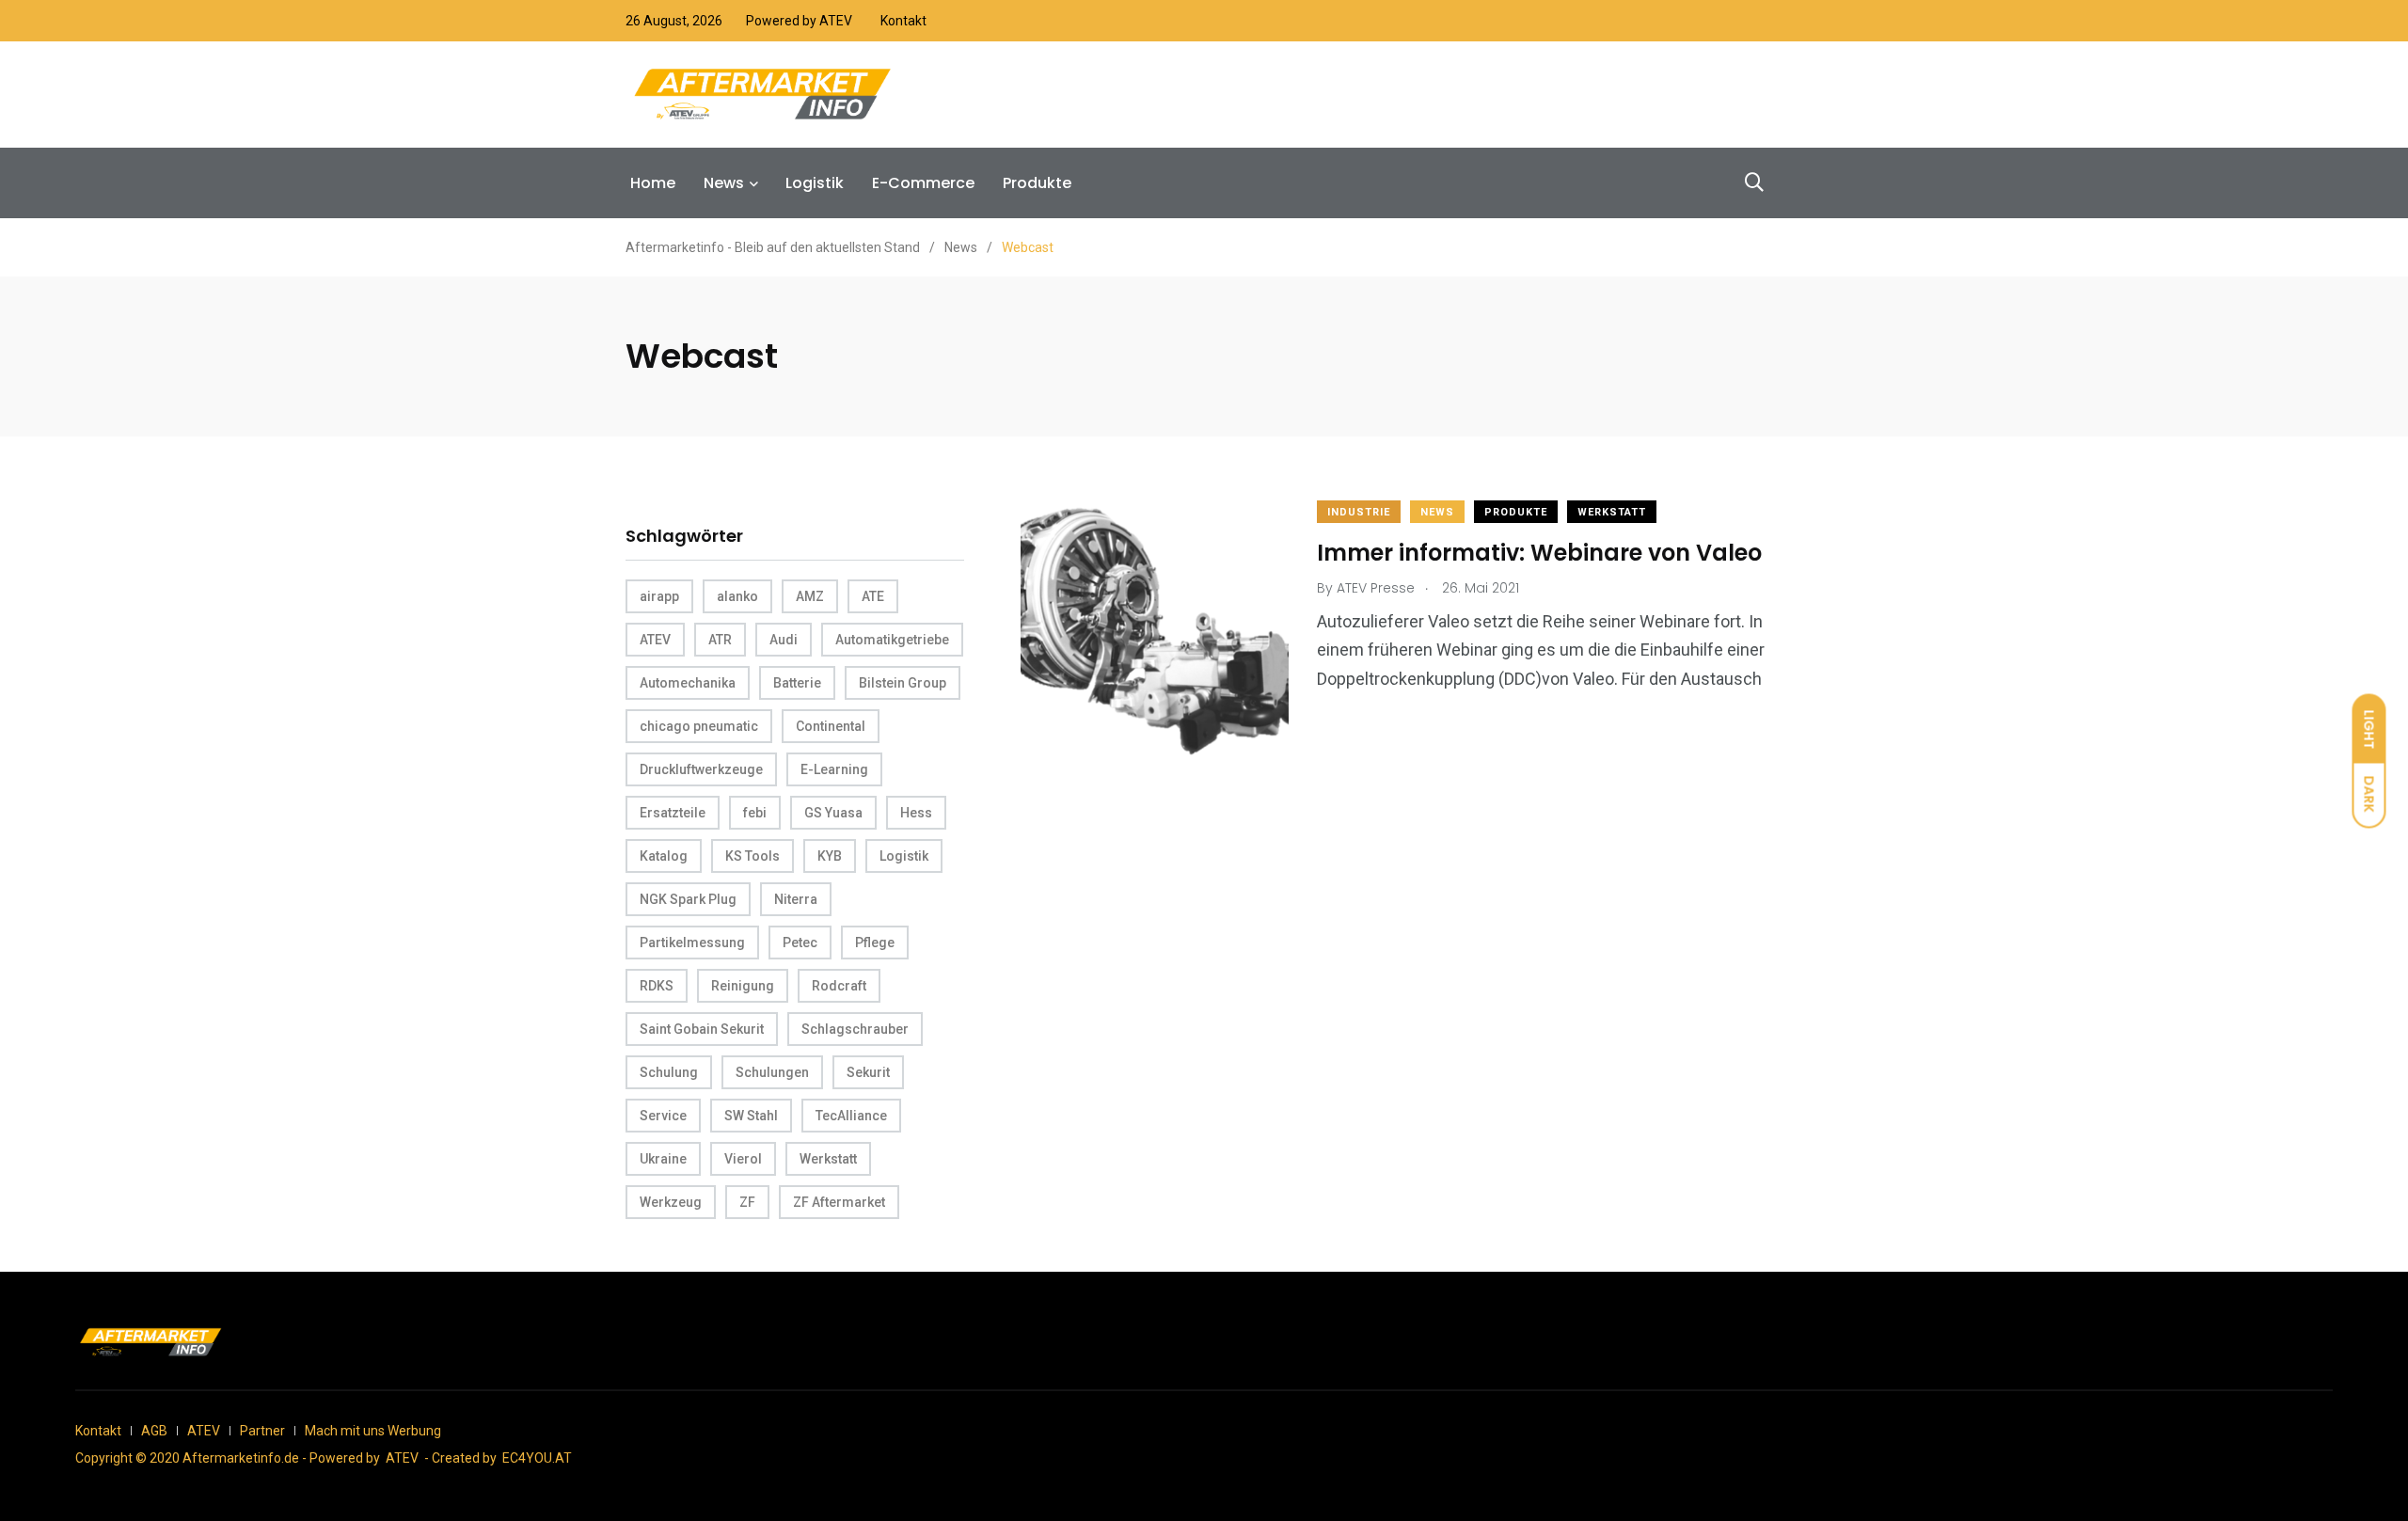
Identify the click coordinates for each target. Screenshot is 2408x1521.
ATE (873, 596)
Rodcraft (839, 986)
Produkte (1037, 183)
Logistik (815, 183)
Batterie (797, 683)
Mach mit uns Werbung (373, 1431)
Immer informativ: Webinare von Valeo (1539, 553)
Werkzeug (671, 1202)
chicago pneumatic (699, 726)
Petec (800, 943)
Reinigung (743, 986)
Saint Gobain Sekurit (702, 1029)
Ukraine (663, 1159)
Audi (784, 640)
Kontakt (903, 21)
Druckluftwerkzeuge (701, 769)
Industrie (1359, 512)
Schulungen (772, 1072)
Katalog (664, 856)
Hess (916, 813)
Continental (831, 726)
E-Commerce (923, 183)
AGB (154, 1431)
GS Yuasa (833, 813)
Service (663, 1116)
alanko (737, 596)
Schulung (669, 1072)
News (724, 183)
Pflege (875, 943)
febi (755, 813)
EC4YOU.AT (537, 1458)
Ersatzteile (673, 813)
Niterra (796, 899)
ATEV (655, 640)
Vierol (743, 1159)
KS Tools (752, 856)
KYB (830, 856)
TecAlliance (851, 1116)
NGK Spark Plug (688, 899)
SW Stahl (751, 1116)
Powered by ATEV (799, 21)
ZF (747, 1202)
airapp (659, 596)
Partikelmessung (692, 943)
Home (653, 183)
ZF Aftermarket (839, 1202)
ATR (720, 640)
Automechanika (688, 683)
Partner (262, 1431)
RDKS (657, 986)
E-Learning (834, 769)
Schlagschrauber (855, 1029)
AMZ (810, 596)
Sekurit (868, 1072)
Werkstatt (828, 1159)
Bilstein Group (903, 683)
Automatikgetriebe (892, 640)
